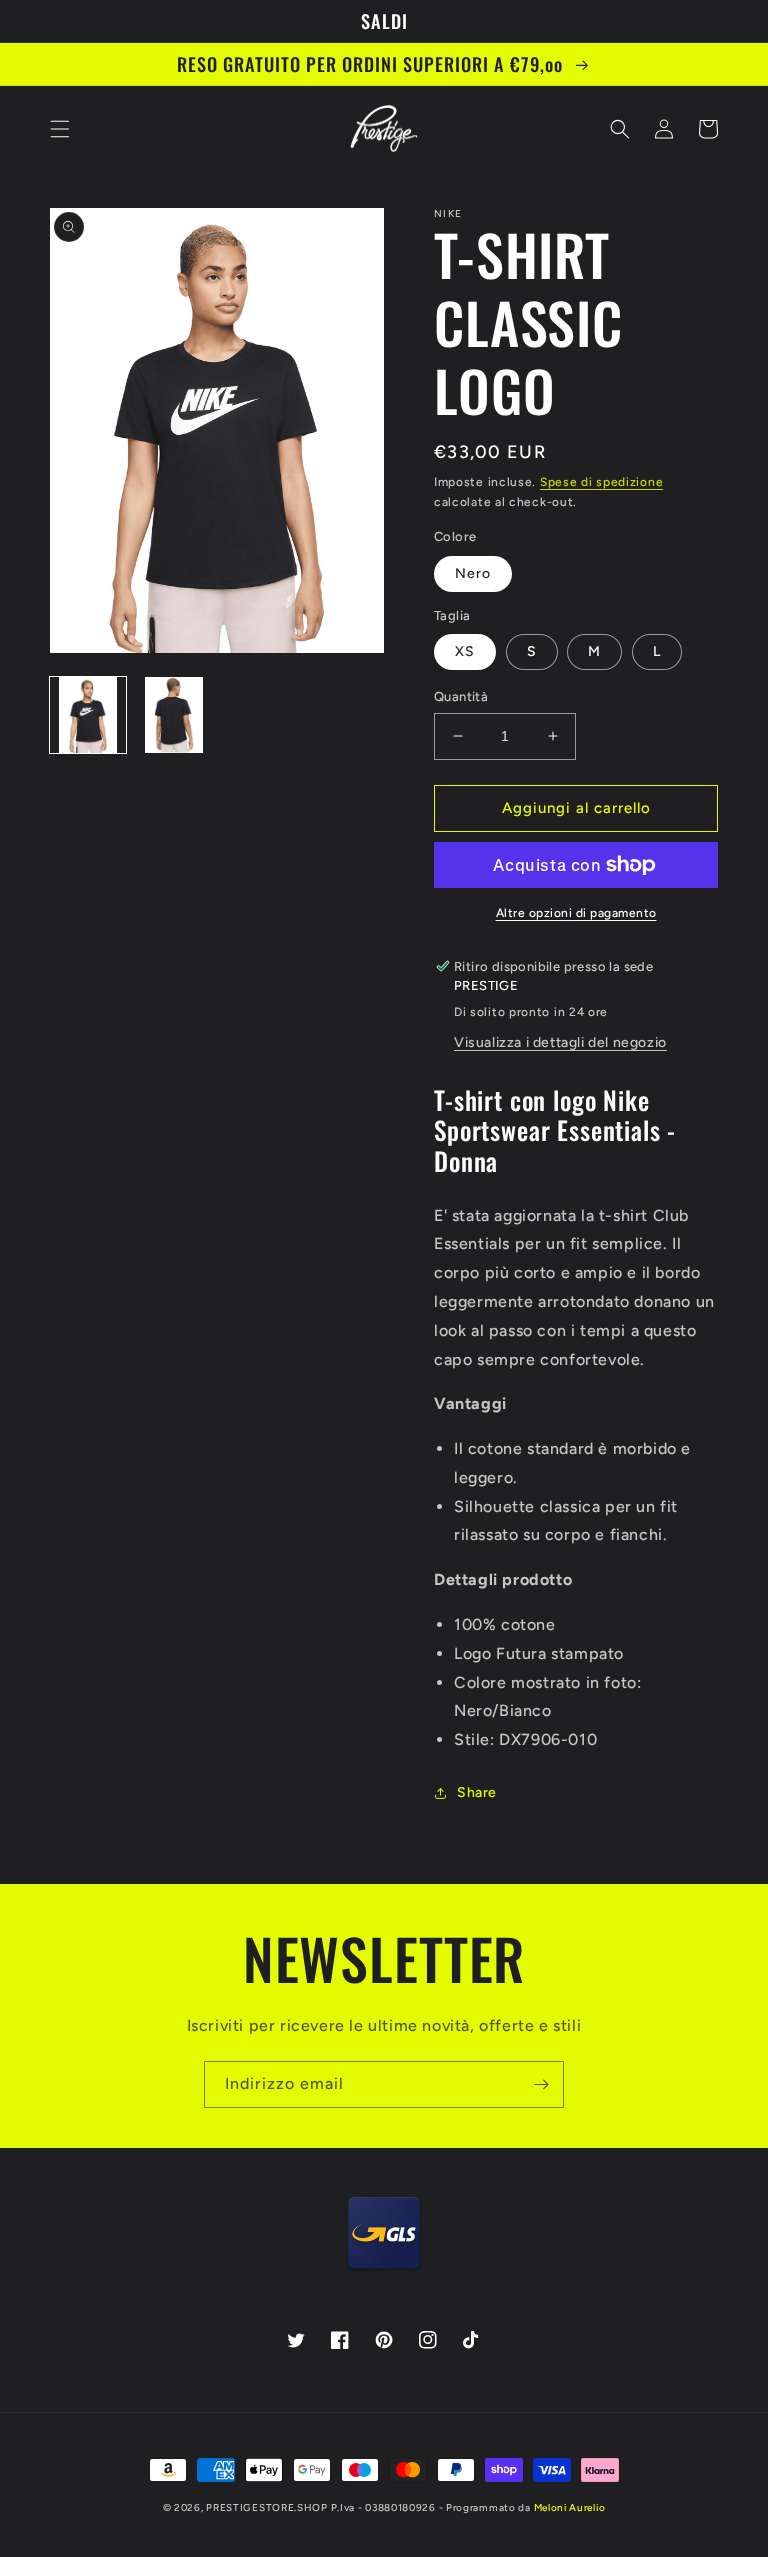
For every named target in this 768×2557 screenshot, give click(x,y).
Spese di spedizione (601, 482)
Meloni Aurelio (570, 2507)
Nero (473, 573)
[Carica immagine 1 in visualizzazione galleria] (88, 715)
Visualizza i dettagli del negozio (560, 1042)
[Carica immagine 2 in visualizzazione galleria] (174, 715)
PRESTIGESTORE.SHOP (267, 2507)
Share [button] (477, 1792)
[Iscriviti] (541, 2084)
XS (465, 651)
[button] (60, 129)
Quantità (461, 696)
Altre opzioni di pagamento (576, 913)
